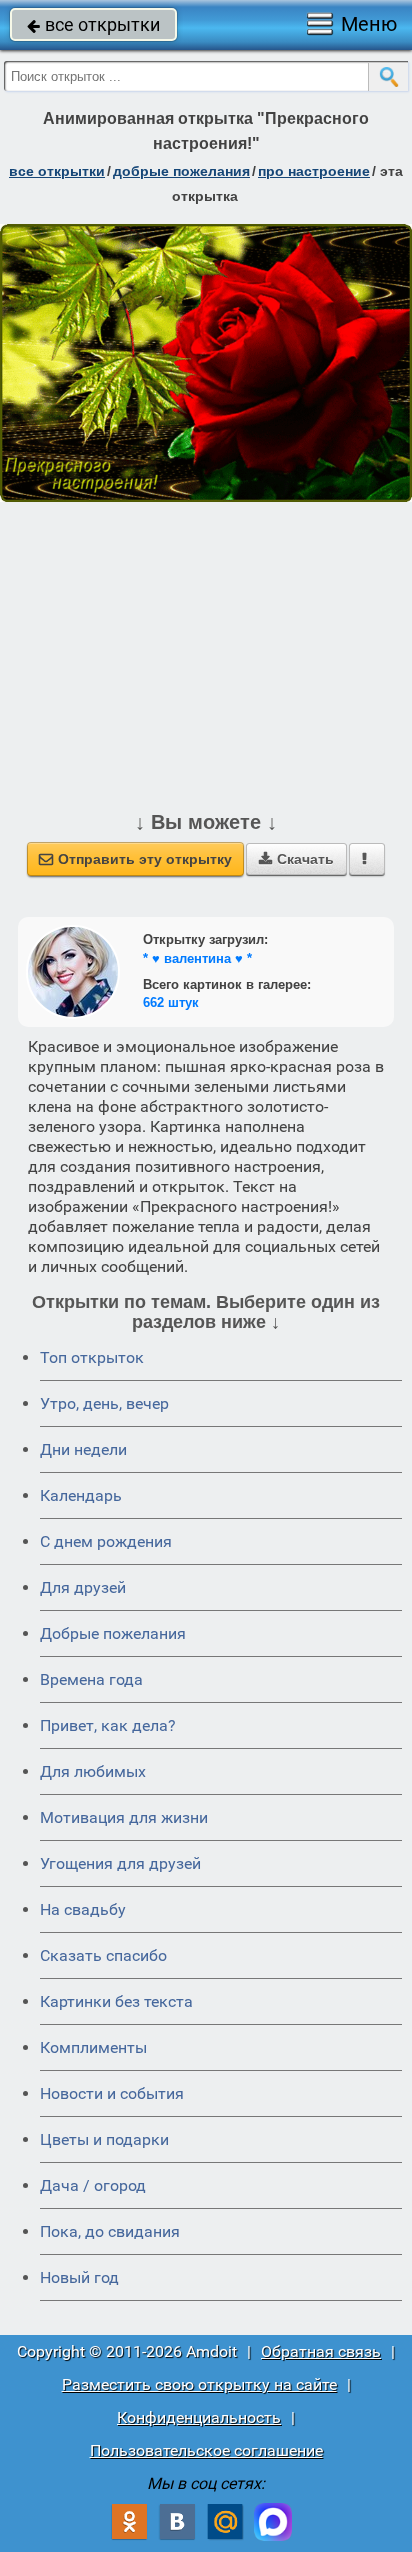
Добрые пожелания (113, 1633)
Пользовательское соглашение (206, 2450)
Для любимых (93, 1771)
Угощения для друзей (120, 1863)
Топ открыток (92, 1357)
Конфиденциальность (199, 2417)
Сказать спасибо (103, 1955)
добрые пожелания (181, 171)
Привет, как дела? (108, 1725)
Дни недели (83, 1449)
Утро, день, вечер (104, 1403)
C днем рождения (106, 1541)
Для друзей (83, 1587)
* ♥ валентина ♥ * (197, 958)
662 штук (171, 1002)
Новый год (79, 2277)
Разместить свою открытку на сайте (199, 2384)
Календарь (81, 1495)
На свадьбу (83, 1909)
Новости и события (112, 2093)
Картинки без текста (116, 2001)
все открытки (93, 24)
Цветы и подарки (104, 2139)
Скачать (296, 859)
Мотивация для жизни (124, 1817)
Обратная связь (321, 2351)
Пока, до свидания (110, 2231)
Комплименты (93, 2047)
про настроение (314, 171)
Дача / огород (93, 2185)
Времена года (91, 1679)
